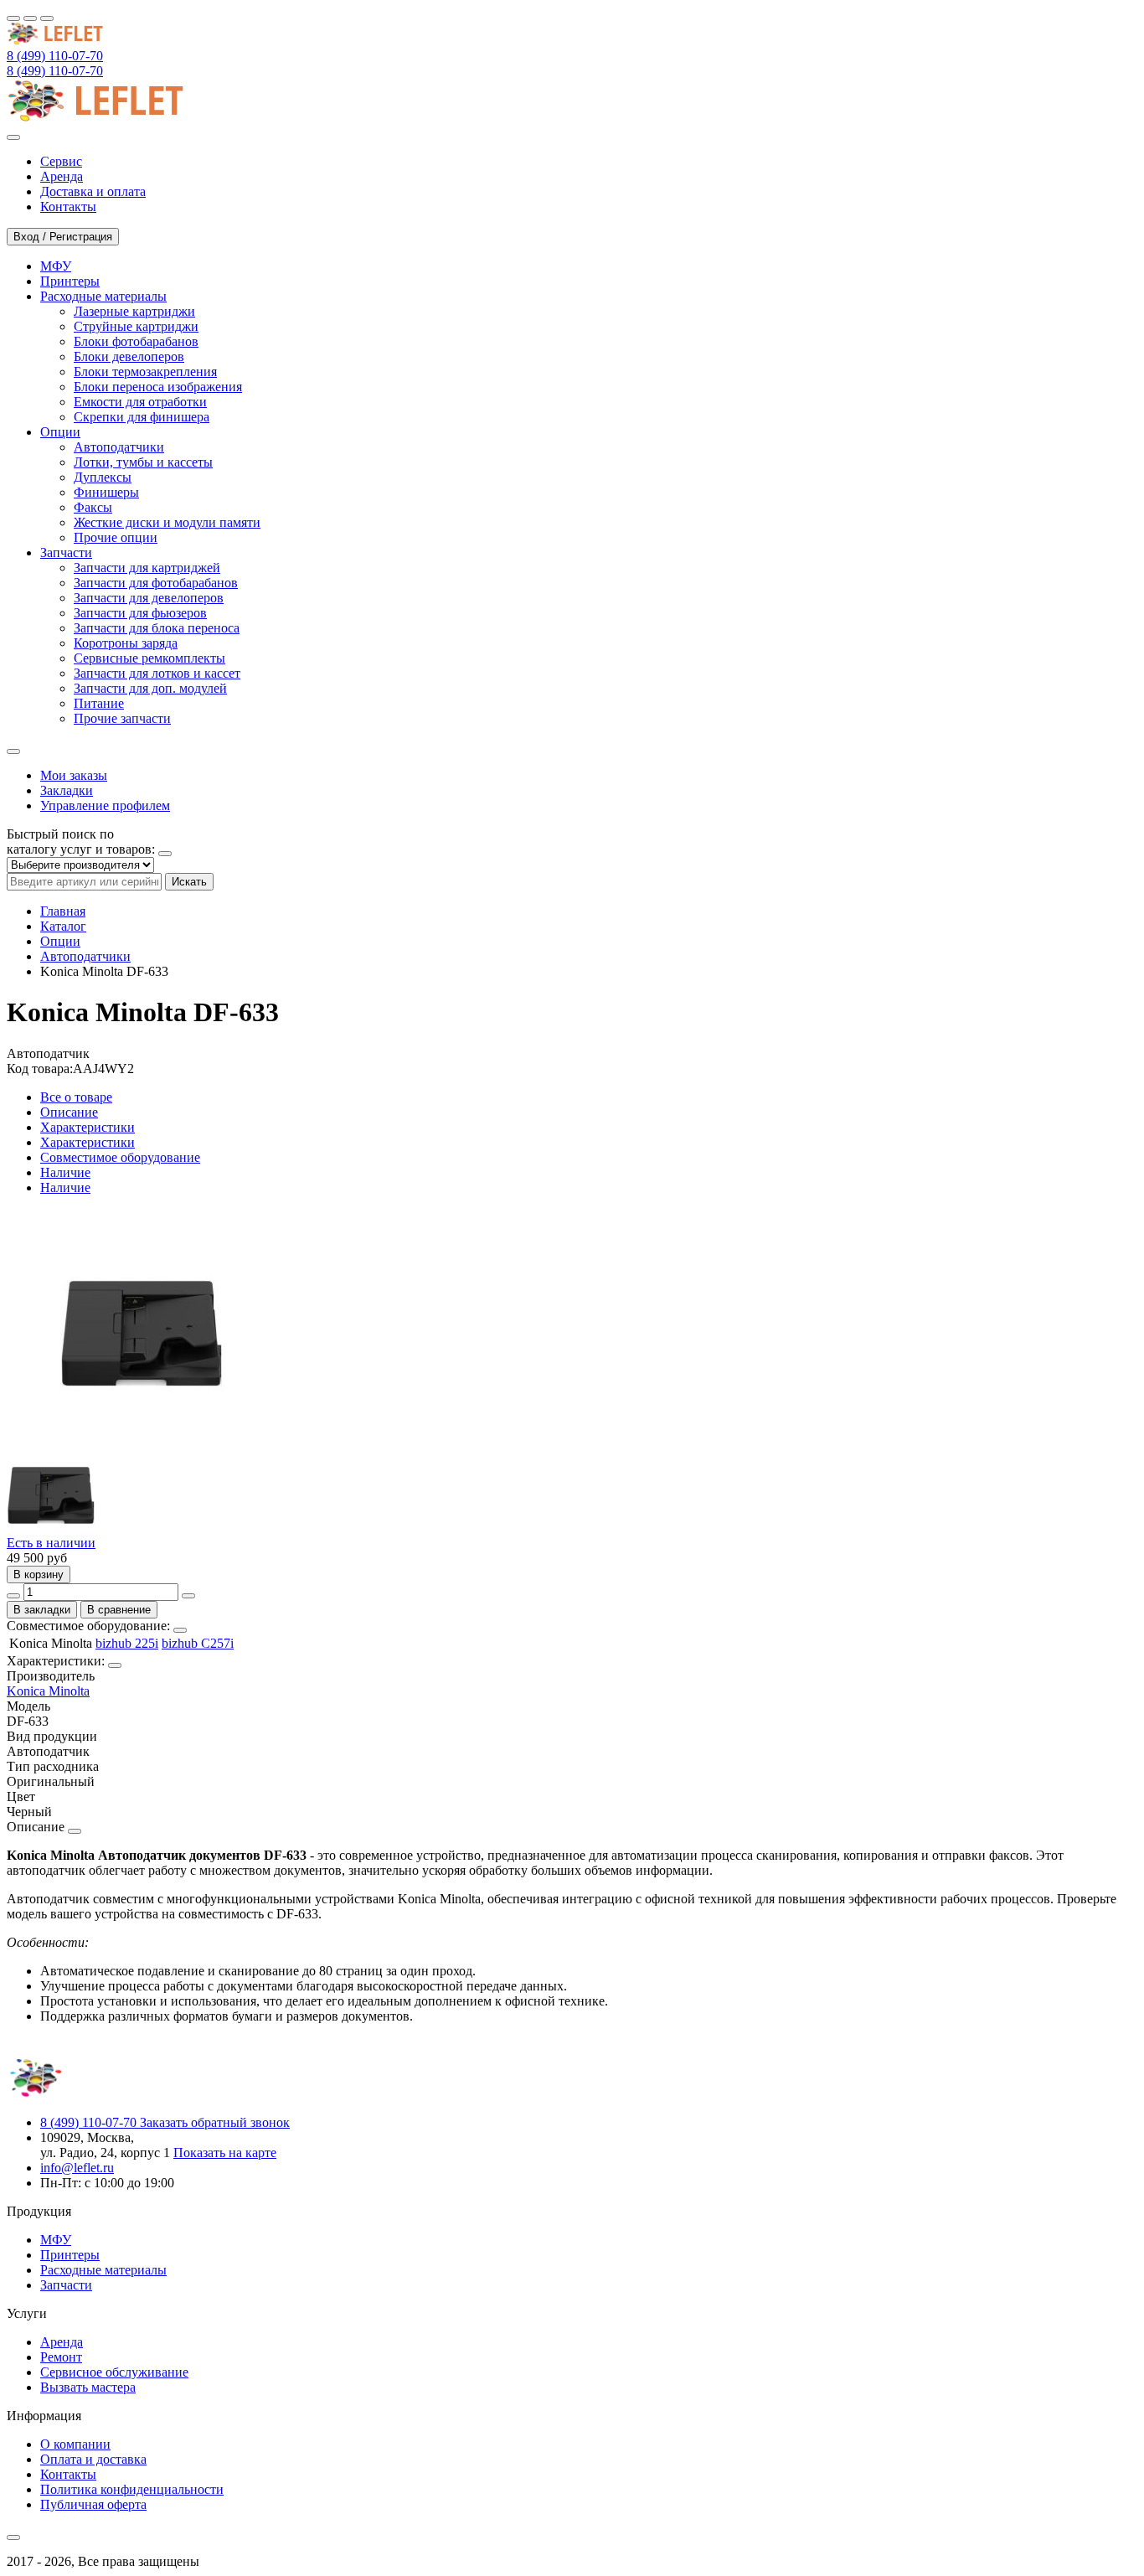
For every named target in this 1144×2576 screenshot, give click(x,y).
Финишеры (106, 492)
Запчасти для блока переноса (157, 628)
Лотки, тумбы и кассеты (143, 462)
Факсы (93, 507)
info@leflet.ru (77, 2168)
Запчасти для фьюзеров (140, 613)
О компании (75, 2444)
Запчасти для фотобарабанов (156, 583)
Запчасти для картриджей (147, 568)
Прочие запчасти (122, 718)
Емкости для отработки (140, 402)
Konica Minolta (48, 1691)
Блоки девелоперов (129, 356)
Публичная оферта (93, 2504)
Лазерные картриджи (134, 311)
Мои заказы (74, 775)
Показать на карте (225, 2153)
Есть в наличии (51, 1543)
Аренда (62, 2342)
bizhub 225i (127, 1643)
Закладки (67, 790)
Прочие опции (116, 537)
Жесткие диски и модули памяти (167, 522)
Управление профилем (105, 805)
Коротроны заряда (126, 643)
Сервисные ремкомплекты (149, 658)
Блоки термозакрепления (145, 372)
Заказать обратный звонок (215, 2122)
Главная (63, 911)
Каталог (63, 926)
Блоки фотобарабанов (136, 341)
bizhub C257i (198, 1643)
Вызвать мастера (88, 2387)
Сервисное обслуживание (114, 2372)
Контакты (68, 2474)
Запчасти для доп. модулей (150, 688)
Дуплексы (103, 477)
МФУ (56, 2240)
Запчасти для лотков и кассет (157, 673)
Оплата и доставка (93, 2459)
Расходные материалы (103, 2270)
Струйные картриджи (136, 326)
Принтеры (70, 2255)
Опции (60, 941)
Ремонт (61, 2357)
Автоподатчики (119, 447)
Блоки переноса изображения (158, 387)
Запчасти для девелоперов (149, 598)
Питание (99, 703)
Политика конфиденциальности (132, 2489)
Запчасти (66, 2285)
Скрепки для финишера (142, 417)
